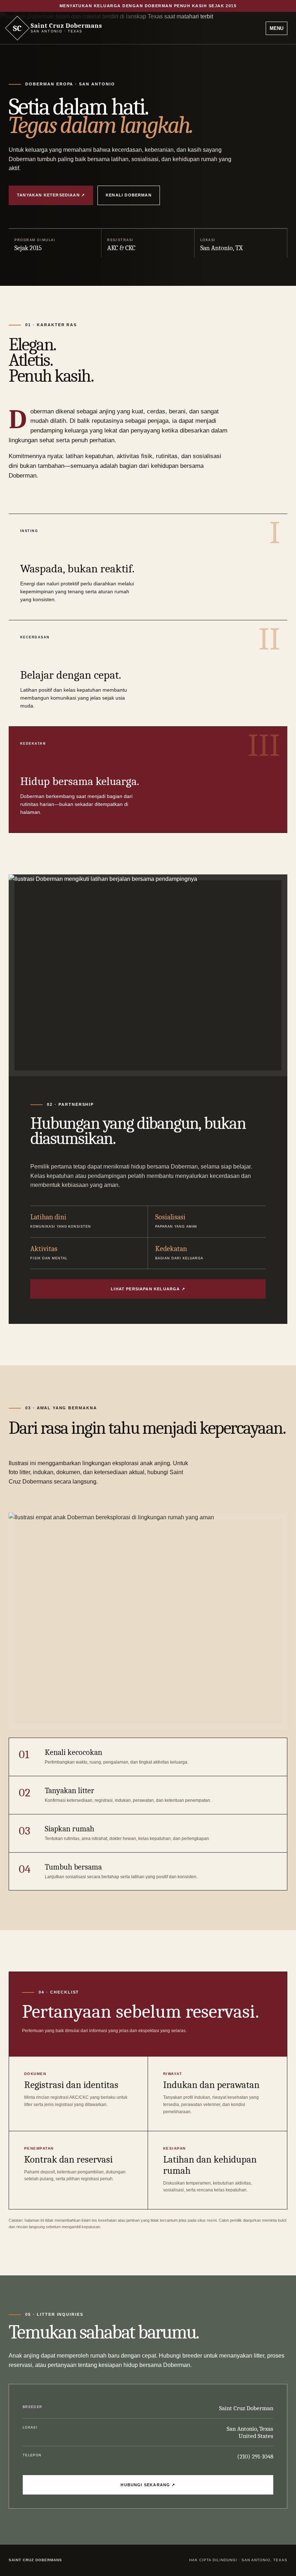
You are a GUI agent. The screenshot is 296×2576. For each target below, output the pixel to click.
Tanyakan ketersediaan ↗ (51, 195)
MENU (277, 28)
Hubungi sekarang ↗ (148, 2485)
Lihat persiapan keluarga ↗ (148, 1289)
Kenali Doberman (129, 195)
